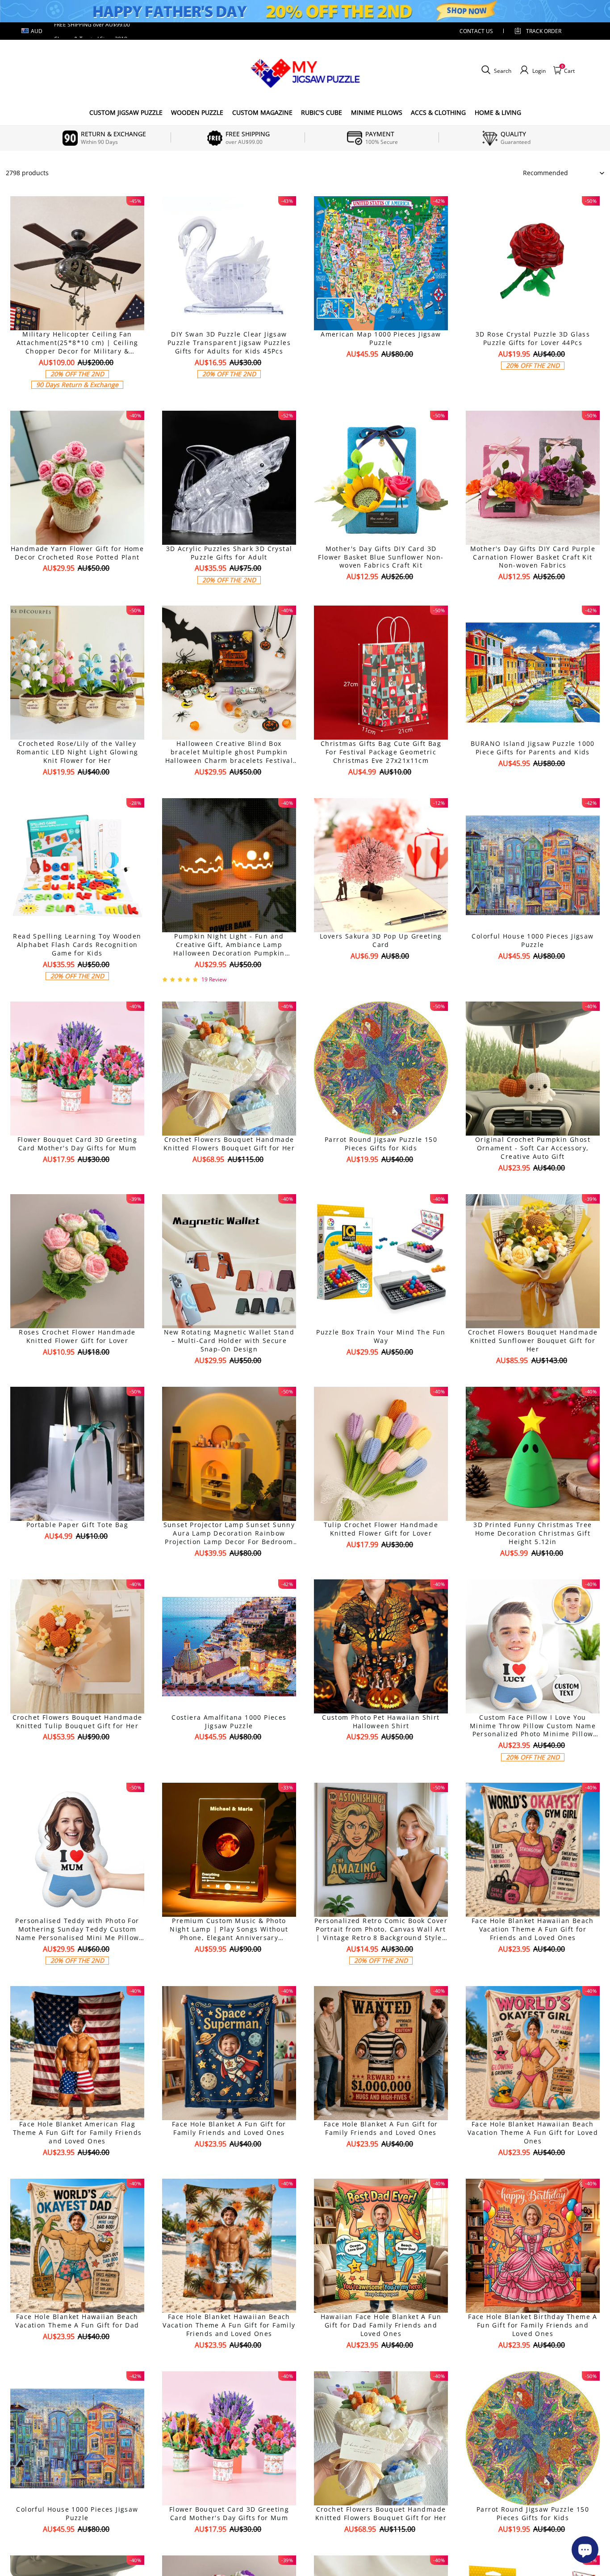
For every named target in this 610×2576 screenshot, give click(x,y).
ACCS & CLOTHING (438, 112)
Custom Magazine (262, 112)
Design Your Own (77, 400)
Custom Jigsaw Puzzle (126, 112)
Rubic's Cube (322, 112)
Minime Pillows (377, 112)
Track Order (544, 31)
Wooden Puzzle (197, 112)
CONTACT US (476, 31)
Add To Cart (381, 787)
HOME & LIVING (498, 112)
